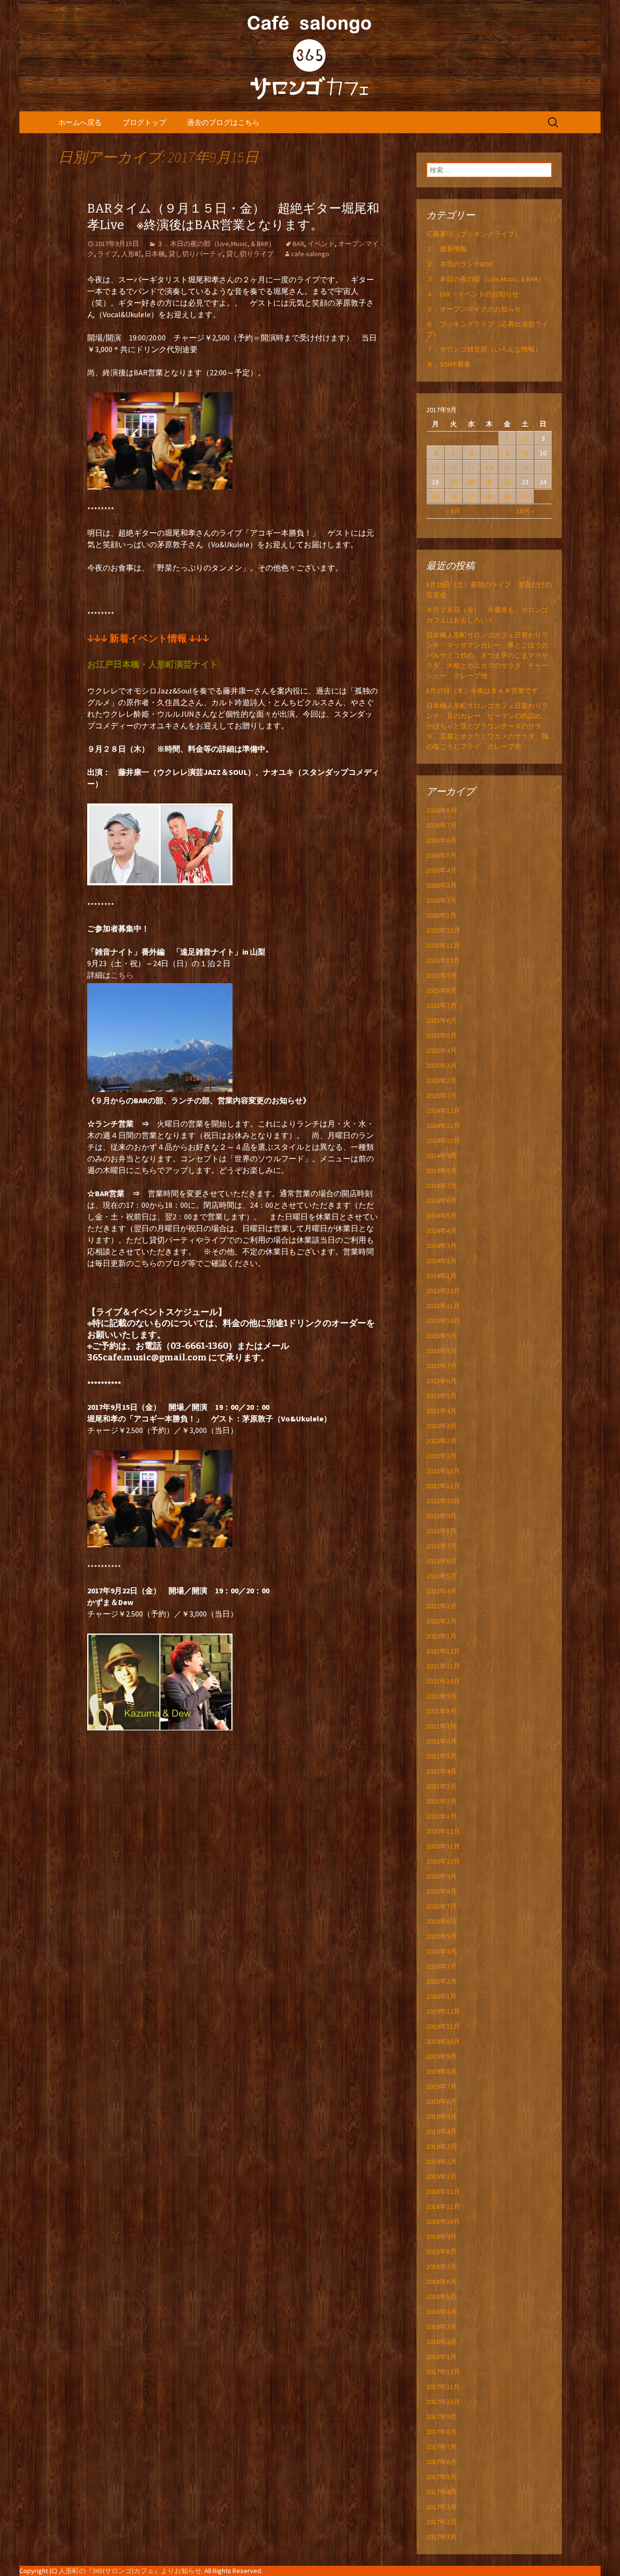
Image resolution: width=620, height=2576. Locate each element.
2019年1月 (442, 2176)
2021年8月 (442, 1711)
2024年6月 (442, 1201)
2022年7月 (442, 1546)
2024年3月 (442, 1246)
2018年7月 (442, 2267)
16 (525, 467)
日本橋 (155, 254)
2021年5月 (442, 1756)
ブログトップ (144, 122)
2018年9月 (442, 2237)
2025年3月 (442, 1065)
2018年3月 (442, 2327)
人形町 (131, 254)
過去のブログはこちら (223, 122)
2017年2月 (442, 2522)
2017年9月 (442, 2417)
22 (507, 482)
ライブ (108, 254)
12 (453, 467)
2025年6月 (442, 1020)
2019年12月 (443, 2011)
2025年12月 (443, 930)
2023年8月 (442, 1351)
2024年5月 (442, 1216)
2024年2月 (442, 1261)
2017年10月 (443, 2402)
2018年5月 (442, 2297)
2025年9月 (442, 975)
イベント (321, 244)
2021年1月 (442, 1816)
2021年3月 (442, 1786)
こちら (122, 975)
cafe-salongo (310, 254)
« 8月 (453, 511)
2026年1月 (442, 915)
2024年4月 (442, 1231)
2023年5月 (442, 1396)
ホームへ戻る (80, 122)
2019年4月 (442, 2131)
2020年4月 (442, 1951)
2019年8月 (442, 2071)
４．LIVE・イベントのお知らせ (473, 294)
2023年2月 (442, 1441)
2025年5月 (442, 1035)
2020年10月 (443, 1861)
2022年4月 (442, 1591)
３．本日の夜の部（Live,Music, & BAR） (216, 244)
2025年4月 (442, 1050)
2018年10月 (443, 2221)
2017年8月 (442, 2432)
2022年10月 (443, 1501)
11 (435, 467)
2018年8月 (442, 2252)
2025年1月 (442, 1095)
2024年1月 (442, 1276)
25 (435, 496)
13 (471, 467)
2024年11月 (443, 1126)
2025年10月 (443, 960)
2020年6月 (442, 1921)
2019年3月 (442, 2146)
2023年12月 (443, 1291)
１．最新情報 (447, 249)
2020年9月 (442, 1876)
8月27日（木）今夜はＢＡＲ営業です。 (486, 691)
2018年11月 (443, 2206)
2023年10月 (443, 1321)
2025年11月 (443, 945)
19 (453, 482)
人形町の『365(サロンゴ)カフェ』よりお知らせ (130, 2571)
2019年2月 (442, 2161)
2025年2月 (442, 1080)
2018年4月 (442, 2312)
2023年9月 (442, 1336)
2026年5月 (442, 855)
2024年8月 (442, 1171)
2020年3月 (442, 1966)
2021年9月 (442, 1696)
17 (543, 467)
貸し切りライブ (250, 254)
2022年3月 (442, 1606)
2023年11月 (443, 1306)
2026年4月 (442, 870)
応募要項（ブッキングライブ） (474, 234)
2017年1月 (442, 2537)
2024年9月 (442, 1156)
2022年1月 (442, 1636)
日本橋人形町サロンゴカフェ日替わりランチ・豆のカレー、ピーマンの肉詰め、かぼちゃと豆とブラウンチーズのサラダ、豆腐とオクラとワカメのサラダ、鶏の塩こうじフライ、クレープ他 (487, 726)
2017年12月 (443, 2372)
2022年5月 (442, 1576)
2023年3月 (442, 1426)
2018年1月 (442, 2357)
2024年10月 (443, 1141)
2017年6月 (442, 2462)
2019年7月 (442, 2086)
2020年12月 (443, 1831)
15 (507, 467)
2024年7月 (442, 1186)
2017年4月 (442, 2492)
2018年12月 (443, 2191)
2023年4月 (442, 1411)
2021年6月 (442, 1741)
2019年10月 (443, 2041)
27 (471, 496)
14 (489, 467)
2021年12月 (443, 1651)
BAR (298, 244)
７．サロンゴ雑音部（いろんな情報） (484, 349)
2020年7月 (442, 1906)
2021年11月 (443, 1666)
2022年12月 (443, 1471)
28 (489, 496)
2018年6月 (442, 2282)
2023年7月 (442, 1366)
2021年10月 (443, 1681)
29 (507, 496)
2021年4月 (442, 1771)
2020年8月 (442, 1891)
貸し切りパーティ (196, 254)
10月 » (525, 511)
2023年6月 (442, 1381)
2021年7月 (442, 1726)
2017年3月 (442, 2507)
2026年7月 (442, 825)
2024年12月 (443, 1111)
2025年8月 (442, 990)
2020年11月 (443, 1846)
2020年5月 (442, 1936)
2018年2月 (442, 2342)
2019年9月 (442, 2056)
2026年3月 (442, 885)
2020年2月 (442, 1981)
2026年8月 (442, 810)
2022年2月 (442, 1621)
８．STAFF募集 (449, 364)
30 (525, 496)
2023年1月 (442, 1456)
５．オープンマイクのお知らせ (474, 309)
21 (489, 482)
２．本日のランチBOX (459, 264)
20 (471, 482)
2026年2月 (442, 900)
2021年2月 (442, 1801)
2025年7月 (442, 1005)
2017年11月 (443, 2387)
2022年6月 (442, 1561)
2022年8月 (442, 1531)
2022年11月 (443, 1486)
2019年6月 (442, 2101)
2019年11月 (443, 2026)
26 (453, 496)
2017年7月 (442, 2447)
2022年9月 (442, 1516)
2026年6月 (442, 840)
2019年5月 (442, 2116)
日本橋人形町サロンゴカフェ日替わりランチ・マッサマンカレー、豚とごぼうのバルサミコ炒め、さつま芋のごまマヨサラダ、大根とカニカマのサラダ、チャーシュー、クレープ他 (487, 655)
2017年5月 (442, 2477)
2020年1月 (442, 1996)
